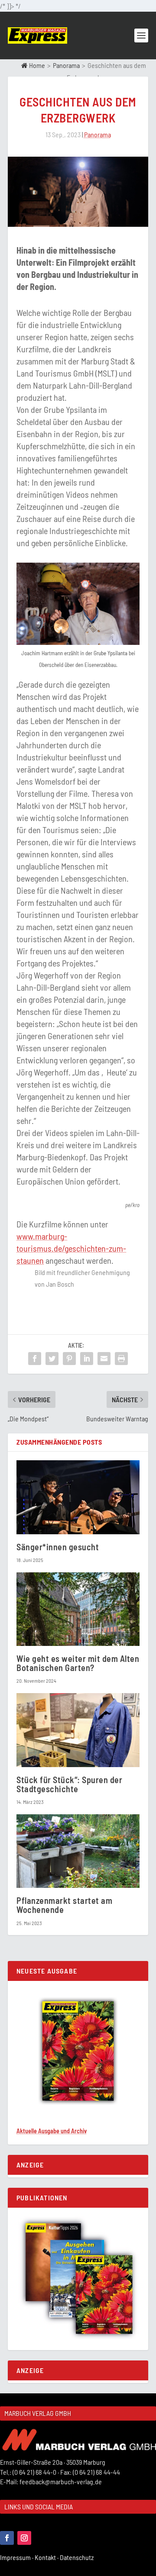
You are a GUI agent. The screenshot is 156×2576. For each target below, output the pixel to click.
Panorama (66, 65)
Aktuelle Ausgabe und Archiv (52, 2131)
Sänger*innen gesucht (58, 1547)
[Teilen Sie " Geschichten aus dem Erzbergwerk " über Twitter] (52, 1359)
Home (36, 65)
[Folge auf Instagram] (24, 2538)
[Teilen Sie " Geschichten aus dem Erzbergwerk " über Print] (121, 1359)
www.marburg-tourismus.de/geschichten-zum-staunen (71, 1248)
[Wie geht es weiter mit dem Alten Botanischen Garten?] (78, 1609)
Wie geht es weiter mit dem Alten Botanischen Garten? (78, 1663)
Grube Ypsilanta (110, 653)
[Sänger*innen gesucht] (78, 1497)
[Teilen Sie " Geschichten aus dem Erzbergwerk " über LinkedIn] (87, 1359)
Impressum (17, 2557)
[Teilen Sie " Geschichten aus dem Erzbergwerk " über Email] (104, 1359)
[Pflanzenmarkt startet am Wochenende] (78, 1851)
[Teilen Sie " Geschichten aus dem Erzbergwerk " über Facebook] (35, 1359)
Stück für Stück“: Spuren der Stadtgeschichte (69, 1784)
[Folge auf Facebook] (7, 2538)
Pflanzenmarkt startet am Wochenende (64, 1905)
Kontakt (47, 2557)
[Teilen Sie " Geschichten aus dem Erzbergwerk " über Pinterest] (69, 1359)
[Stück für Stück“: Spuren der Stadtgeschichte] (78, 1730)
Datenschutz (77, 2557)
